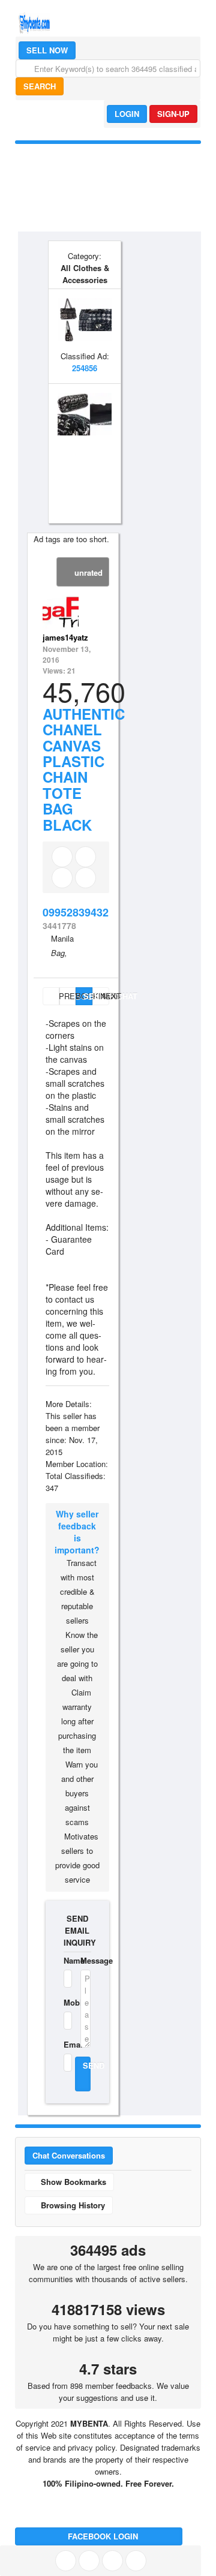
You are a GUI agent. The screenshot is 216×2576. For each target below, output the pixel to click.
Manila (62, 938)
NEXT (105, 996)
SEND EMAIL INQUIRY (77, 1930)
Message (85, 1960)
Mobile (64, 2002)
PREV (58, 996)
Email (64, 2044)
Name (64, 1960)
